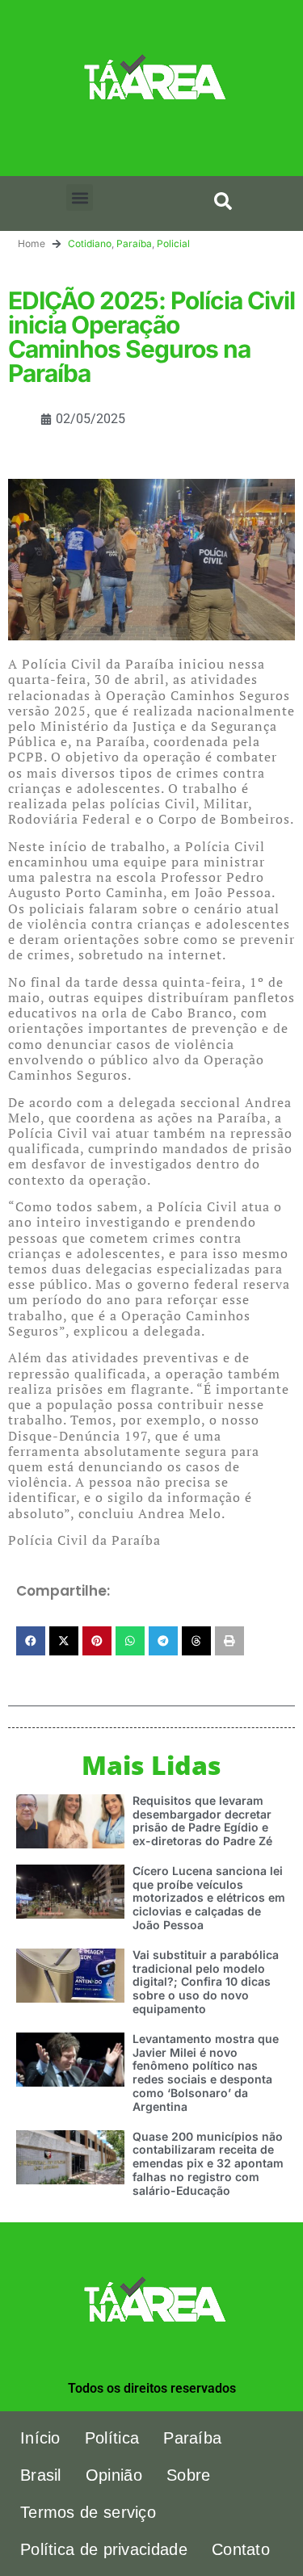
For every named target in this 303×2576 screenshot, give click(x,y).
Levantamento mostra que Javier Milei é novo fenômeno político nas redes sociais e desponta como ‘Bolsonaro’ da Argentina (206, 2073)
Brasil (41, 2475)
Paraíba (134, 243)
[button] (80, 197)
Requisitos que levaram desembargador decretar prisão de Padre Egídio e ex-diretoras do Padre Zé (202, 1821)
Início (40, 2438)
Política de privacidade (104, 2549)
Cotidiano (90, 243)
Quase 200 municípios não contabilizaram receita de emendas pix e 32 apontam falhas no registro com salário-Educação (208, 2163)
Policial (173, 243)
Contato (241, 2549)
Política (112, 2438)
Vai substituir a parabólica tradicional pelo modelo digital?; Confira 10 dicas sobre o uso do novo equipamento (206, 1982)
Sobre (189, 2475)
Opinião (114, 2475)
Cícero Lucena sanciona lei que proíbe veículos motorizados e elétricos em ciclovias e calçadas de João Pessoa (209, 1898)
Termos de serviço (88, 2512)
